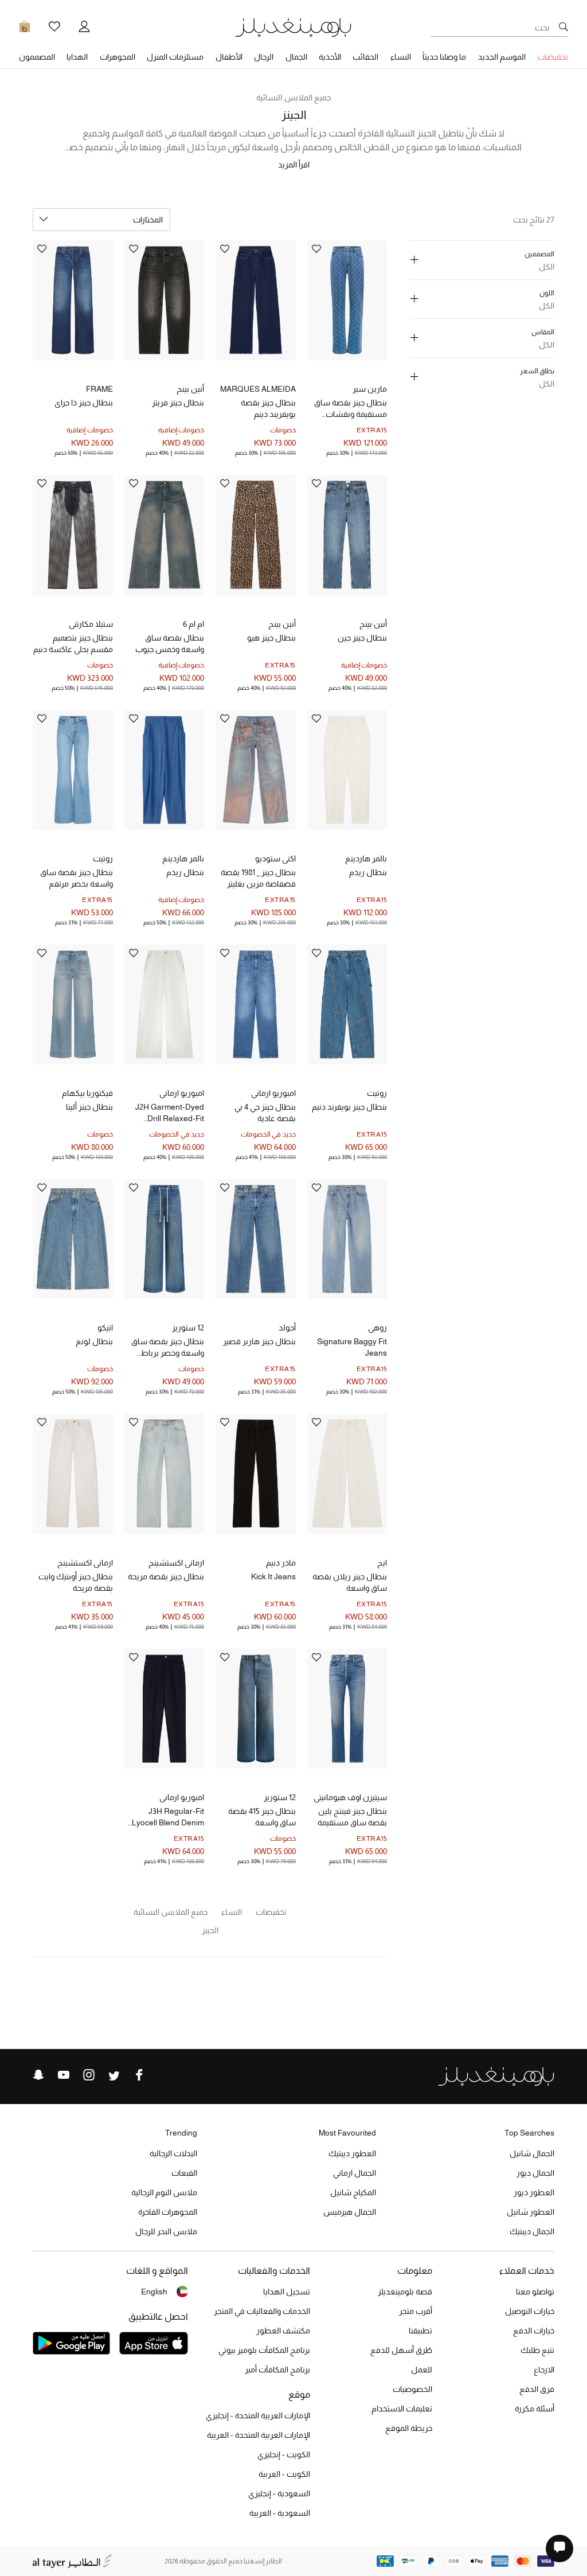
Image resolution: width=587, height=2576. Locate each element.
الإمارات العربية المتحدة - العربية (259, 2435)
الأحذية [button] (330, 57)
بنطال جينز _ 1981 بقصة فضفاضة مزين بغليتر (258, 878)
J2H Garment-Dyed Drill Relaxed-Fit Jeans (170, 1113)
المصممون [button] (37, 57)
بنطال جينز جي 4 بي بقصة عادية (265, 1113)
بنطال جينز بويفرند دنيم (349, 1107)
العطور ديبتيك (352, 2153)
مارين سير (370, 389)
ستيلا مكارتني (91, 624)
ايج (382, 1563)
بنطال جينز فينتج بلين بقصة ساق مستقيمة (352, 1817)
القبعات (184, 2173)
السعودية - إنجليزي (279, 2493)
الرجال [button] (264, 57)
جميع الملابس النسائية (293, 97)
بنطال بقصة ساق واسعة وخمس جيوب (170, 643)
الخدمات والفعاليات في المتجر (262, 2311)
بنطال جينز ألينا (89, 1107)
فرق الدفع (537, 2389)
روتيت (103, 858)
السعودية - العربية (280, 2513)
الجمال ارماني (355, 2173)
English (154, 2292)
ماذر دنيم (281, 1563)
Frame (99, 389)
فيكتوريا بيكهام (87, 1093)
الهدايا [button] (77, 57)
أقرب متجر (416, 2311)
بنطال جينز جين (362, 638)
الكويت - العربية (284, 2474)
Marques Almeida (258, 389)
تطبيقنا (420, 2331)
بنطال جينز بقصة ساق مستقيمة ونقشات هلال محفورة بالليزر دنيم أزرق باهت (351, 409)
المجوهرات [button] (118, 57)
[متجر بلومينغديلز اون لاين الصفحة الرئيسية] (293, 27)
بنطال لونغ (94, 1341)
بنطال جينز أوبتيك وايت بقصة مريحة (76, 1582)
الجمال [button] (296, 57)
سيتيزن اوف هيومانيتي (350, 1797)
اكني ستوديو (275, 858)
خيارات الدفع (534, 2331)
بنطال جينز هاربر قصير (259, 1341)
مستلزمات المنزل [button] (175, 57)
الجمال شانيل (532, 2153)
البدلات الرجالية (173, 2153)
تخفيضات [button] (553, 57)
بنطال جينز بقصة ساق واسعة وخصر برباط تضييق (168, 1348)
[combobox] (101, 220)
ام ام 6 (193, 624)
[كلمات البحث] (563, 28)
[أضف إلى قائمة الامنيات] (316, 250)
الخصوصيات (412, 2389)
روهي (377, 1328)
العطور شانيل (531, 2212)
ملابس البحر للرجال (166, 2231)
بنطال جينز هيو (271, 638)
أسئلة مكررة (535, 2409)
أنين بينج (190, 389)
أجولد (287, 1328)
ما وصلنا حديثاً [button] (444, 57)
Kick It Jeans (273, 1576)
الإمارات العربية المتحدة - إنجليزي (258, 2415)
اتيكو (105, 1328)
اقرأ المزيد (294, 165)
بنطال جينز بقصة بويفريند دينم (268, 408)
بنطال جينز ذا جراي (84, 403)
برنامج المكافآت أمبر (277, 2370)
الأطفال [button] (229, 57)
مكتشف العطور (283, 2331)
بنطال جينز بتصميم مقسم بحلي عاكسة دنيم (73, 643)
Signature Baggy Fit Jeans (352, 1347)
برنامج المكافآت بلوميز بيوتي (264, 2350)
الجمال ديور (535, 2173)
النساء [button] (401, 57)
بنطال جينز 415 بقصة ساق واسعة (262, 1817)
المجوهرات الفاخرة (168, 2212)
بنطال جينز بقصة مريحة (166, 1576)
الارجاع (544, 2370)
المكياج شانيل (353, 2192)
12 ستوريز (188, 1328)
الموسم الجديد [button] (502, 57)
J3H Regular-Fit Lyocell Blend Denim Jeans (168, 1817)
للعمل (422, 2370)
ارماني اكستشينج (176, 1563)
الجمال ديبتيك (532, 2231)
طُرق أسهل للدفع (401, 2350)
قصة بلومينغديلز (405, 2292)
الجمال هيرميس (350, 2212)
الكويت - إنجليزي (284, 2454)
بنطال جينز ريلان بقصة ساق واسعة (350, 1582)
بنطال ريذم (368, 872)
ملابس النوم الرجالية (164, 2192)
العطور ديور (534, 2192)
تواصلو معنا (535, 2292)
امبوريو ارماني (273, 1093)
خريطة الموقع (409, 2428)
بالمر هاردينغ (366, 858)
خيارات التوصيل (530, 2311)
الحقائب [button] (365, 57)
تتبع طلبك (537, 2350)
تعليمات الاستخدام (402, 2409)
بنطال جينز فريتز (178, 403)
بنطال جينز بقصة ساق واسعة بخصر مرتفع (77, 878)
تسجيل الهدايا (287, 2292)
